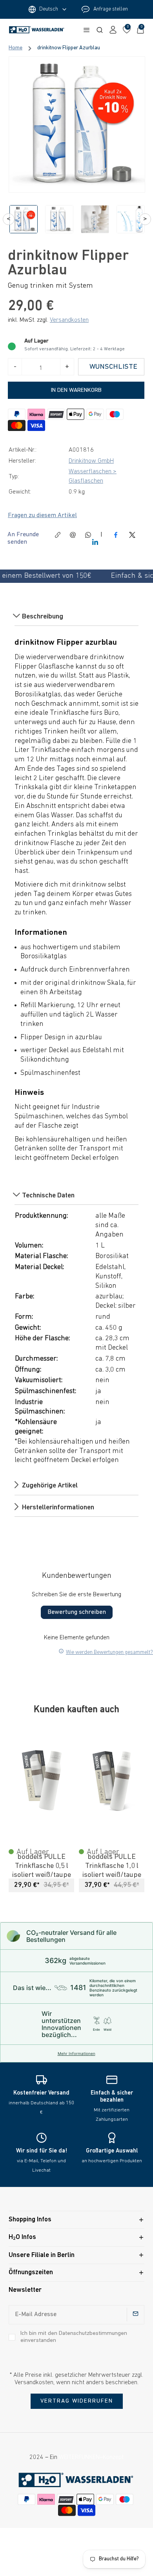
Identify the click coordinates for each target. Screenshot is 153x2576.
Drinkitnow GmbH (91, 461)
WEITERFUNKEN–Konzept (91, 2457)
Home (15, 48)
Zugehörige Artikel (49, 1486)
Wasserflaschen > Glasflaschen (93, 476)
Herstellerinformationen (57, 1507)
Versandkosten (69, 320)
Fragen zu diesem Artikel (42, 516)
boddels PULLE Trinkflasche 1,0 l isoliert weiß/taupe (42, 1866)
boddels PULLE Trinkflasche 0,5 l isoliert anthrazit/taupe (112, 1866)
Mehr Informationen (76, 2053)
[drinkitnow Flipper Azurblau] (77, 124)
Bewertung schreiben (77, 1612)
